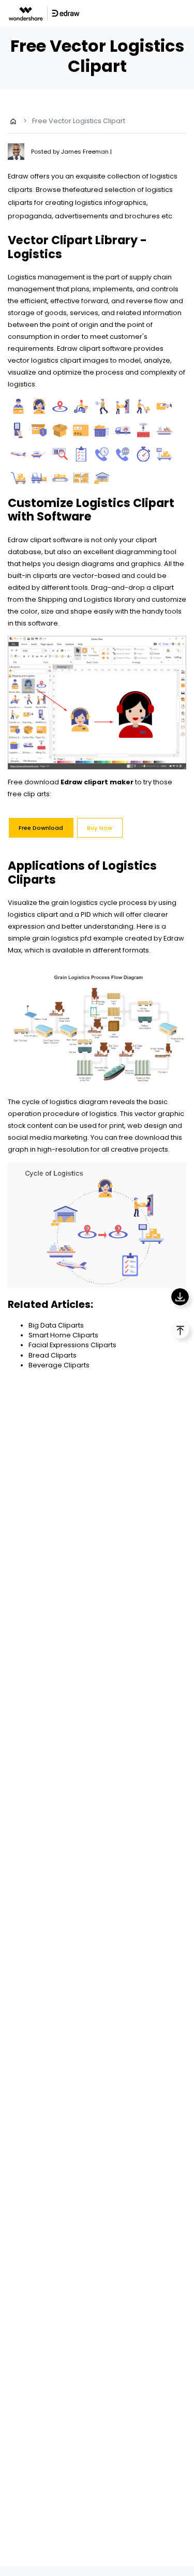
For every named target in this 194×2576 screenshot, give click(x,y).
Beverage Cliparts (59, 1365)
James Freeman (86, 152)
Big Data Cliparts (56, 1325)
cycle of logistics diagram (65, 1102)
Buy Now (100, 828)
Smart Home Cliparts (63, 1335)
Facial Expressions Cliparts (72, 1345)
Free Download (41, 828)
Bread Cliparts (53, 1355)
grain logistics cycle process (98, 903)
